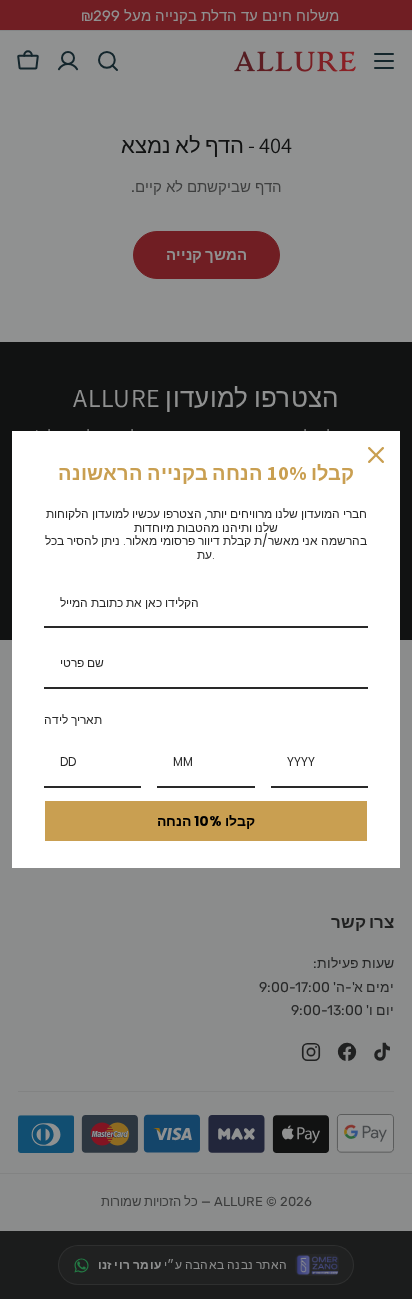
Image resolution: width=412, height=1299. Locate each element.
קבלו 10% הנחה (206, 821)
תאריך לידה (73, 719)
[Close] (376, 455)
